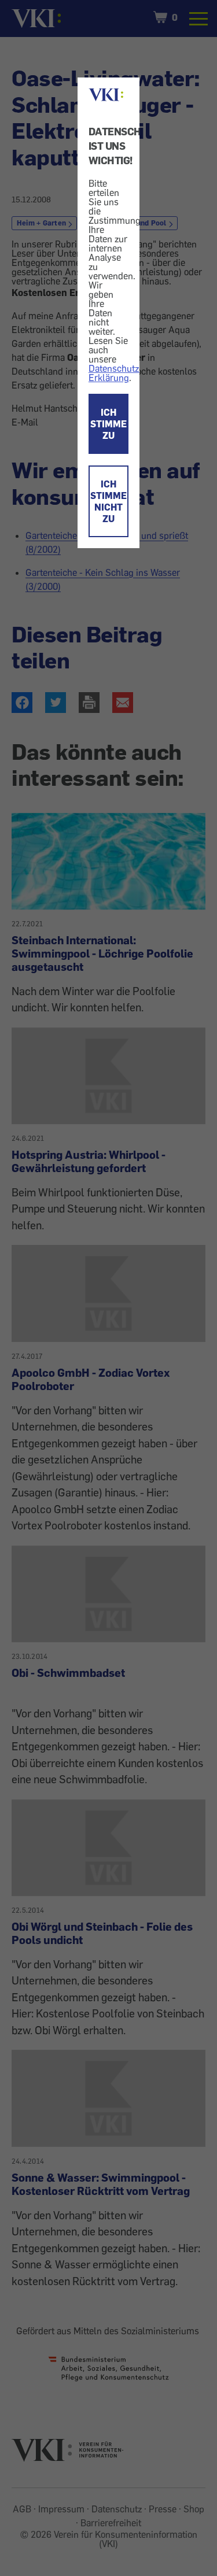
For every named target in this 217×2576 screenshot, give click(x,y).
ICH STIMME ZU (108, 424)
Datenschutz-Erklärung (115, 373)
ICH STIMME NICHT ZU (108, 501)
